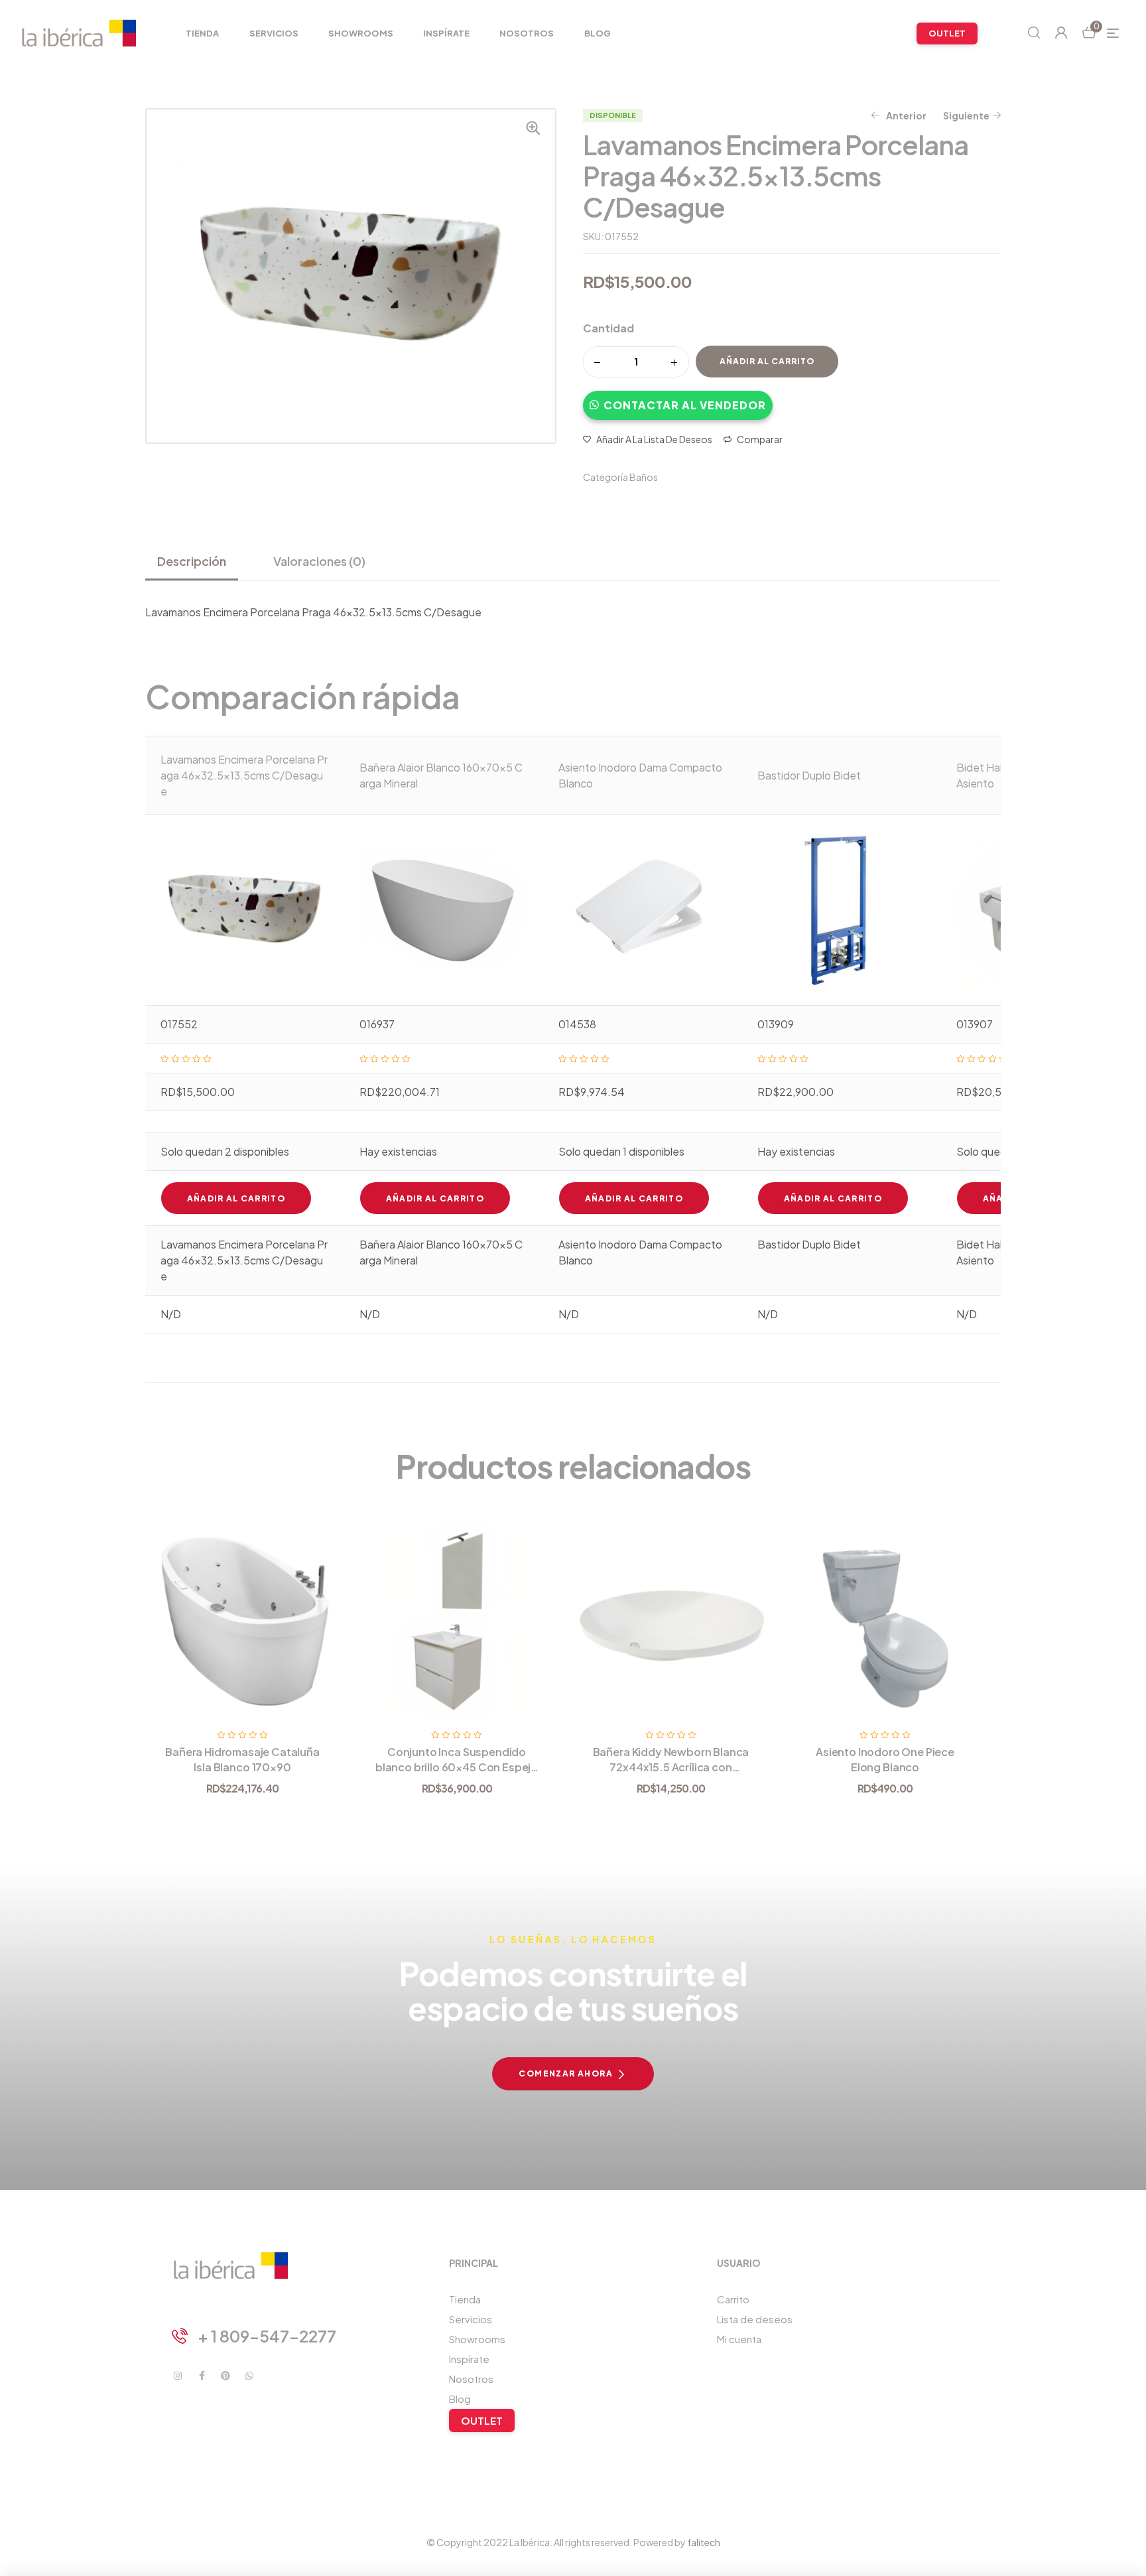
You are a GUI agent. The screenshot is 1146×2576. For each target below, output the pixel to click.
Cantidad (608, 328)
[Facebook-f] (202, 2376)
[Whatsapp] (249, 2376)
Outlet (482, 2420)
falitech (704, 2542)
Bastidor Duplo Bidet (809, 775)
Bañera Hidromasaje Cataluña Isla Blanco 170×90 (242, 1759)
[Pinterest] (225, 2376)
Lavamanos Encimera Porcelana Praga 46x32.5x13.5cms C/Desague (244, 775)
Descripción (192, 561)
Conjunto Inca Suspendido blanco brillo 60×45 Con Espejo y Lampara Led (457, 1767)
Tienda (465, 2299)
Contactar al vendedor (685, 405)
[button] (678, 399)
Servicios (471, 2319)
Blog (460, 2399)
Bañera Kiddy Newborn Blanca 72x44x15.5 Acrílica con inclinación (671, 1767)
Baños (644, 477)
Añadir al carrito (767, 361)
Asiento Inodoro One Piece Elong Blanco (885, 1759)
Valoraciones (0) (319, 561)
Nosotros (471, 2379)
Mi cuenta (739, 2339)
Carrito (733, 2299)
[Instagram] (178, 2376)
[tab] (197, 561)
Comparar (760, 439)
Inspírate (469, 2359)
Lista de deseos (755, 2319)
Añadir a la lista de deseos (654, 439)
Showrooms (477, 2339)
